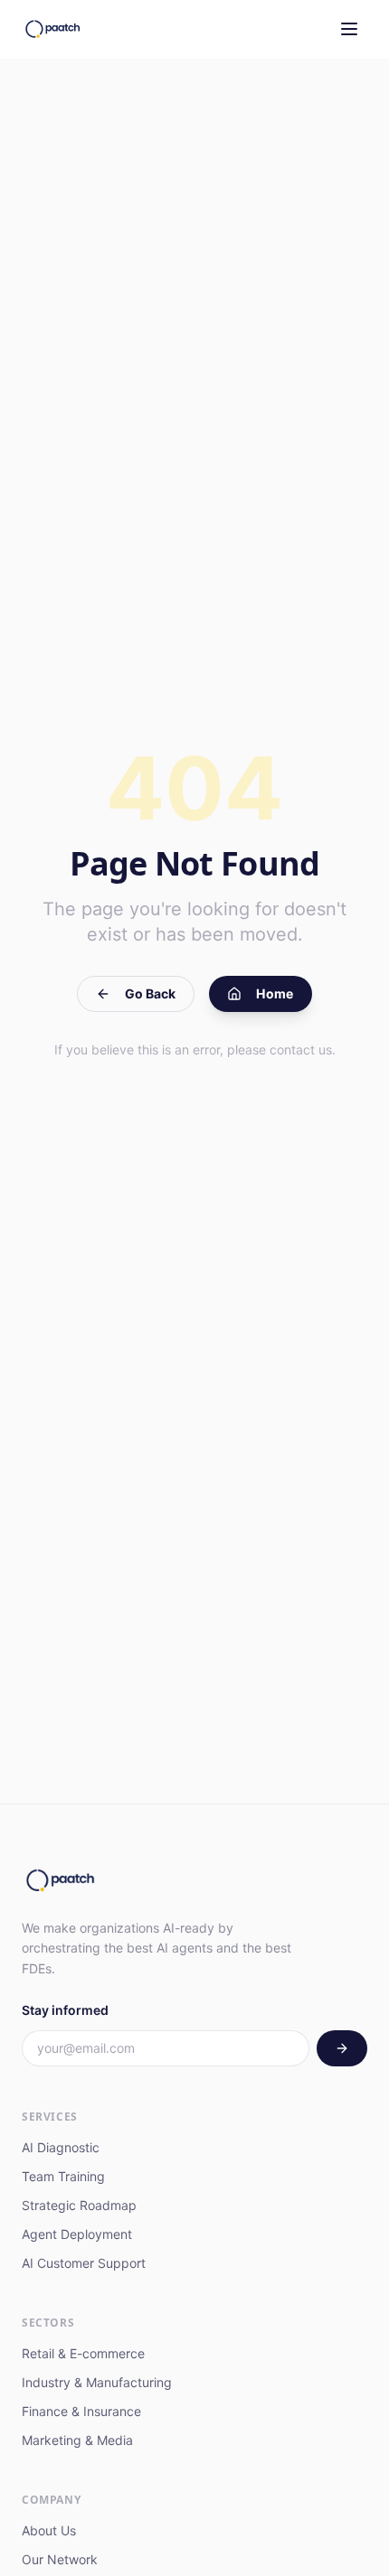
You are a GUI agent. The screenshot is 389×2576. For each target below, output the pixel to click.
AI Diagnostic (61, 2147)
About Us (49, 2530)
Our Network (60, 2559)
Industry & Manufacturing (97, 2382)
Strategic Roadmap (79, 2205)
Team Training (63, 2176)
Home (275, 993)
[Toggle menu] (349, 29)
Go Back (150, 993)
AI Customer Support (84, 2263)
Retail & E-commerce (83, 2353)
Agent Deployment (77, 2234)
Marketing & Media (77, 2440)
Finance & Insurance (81, 2411)
